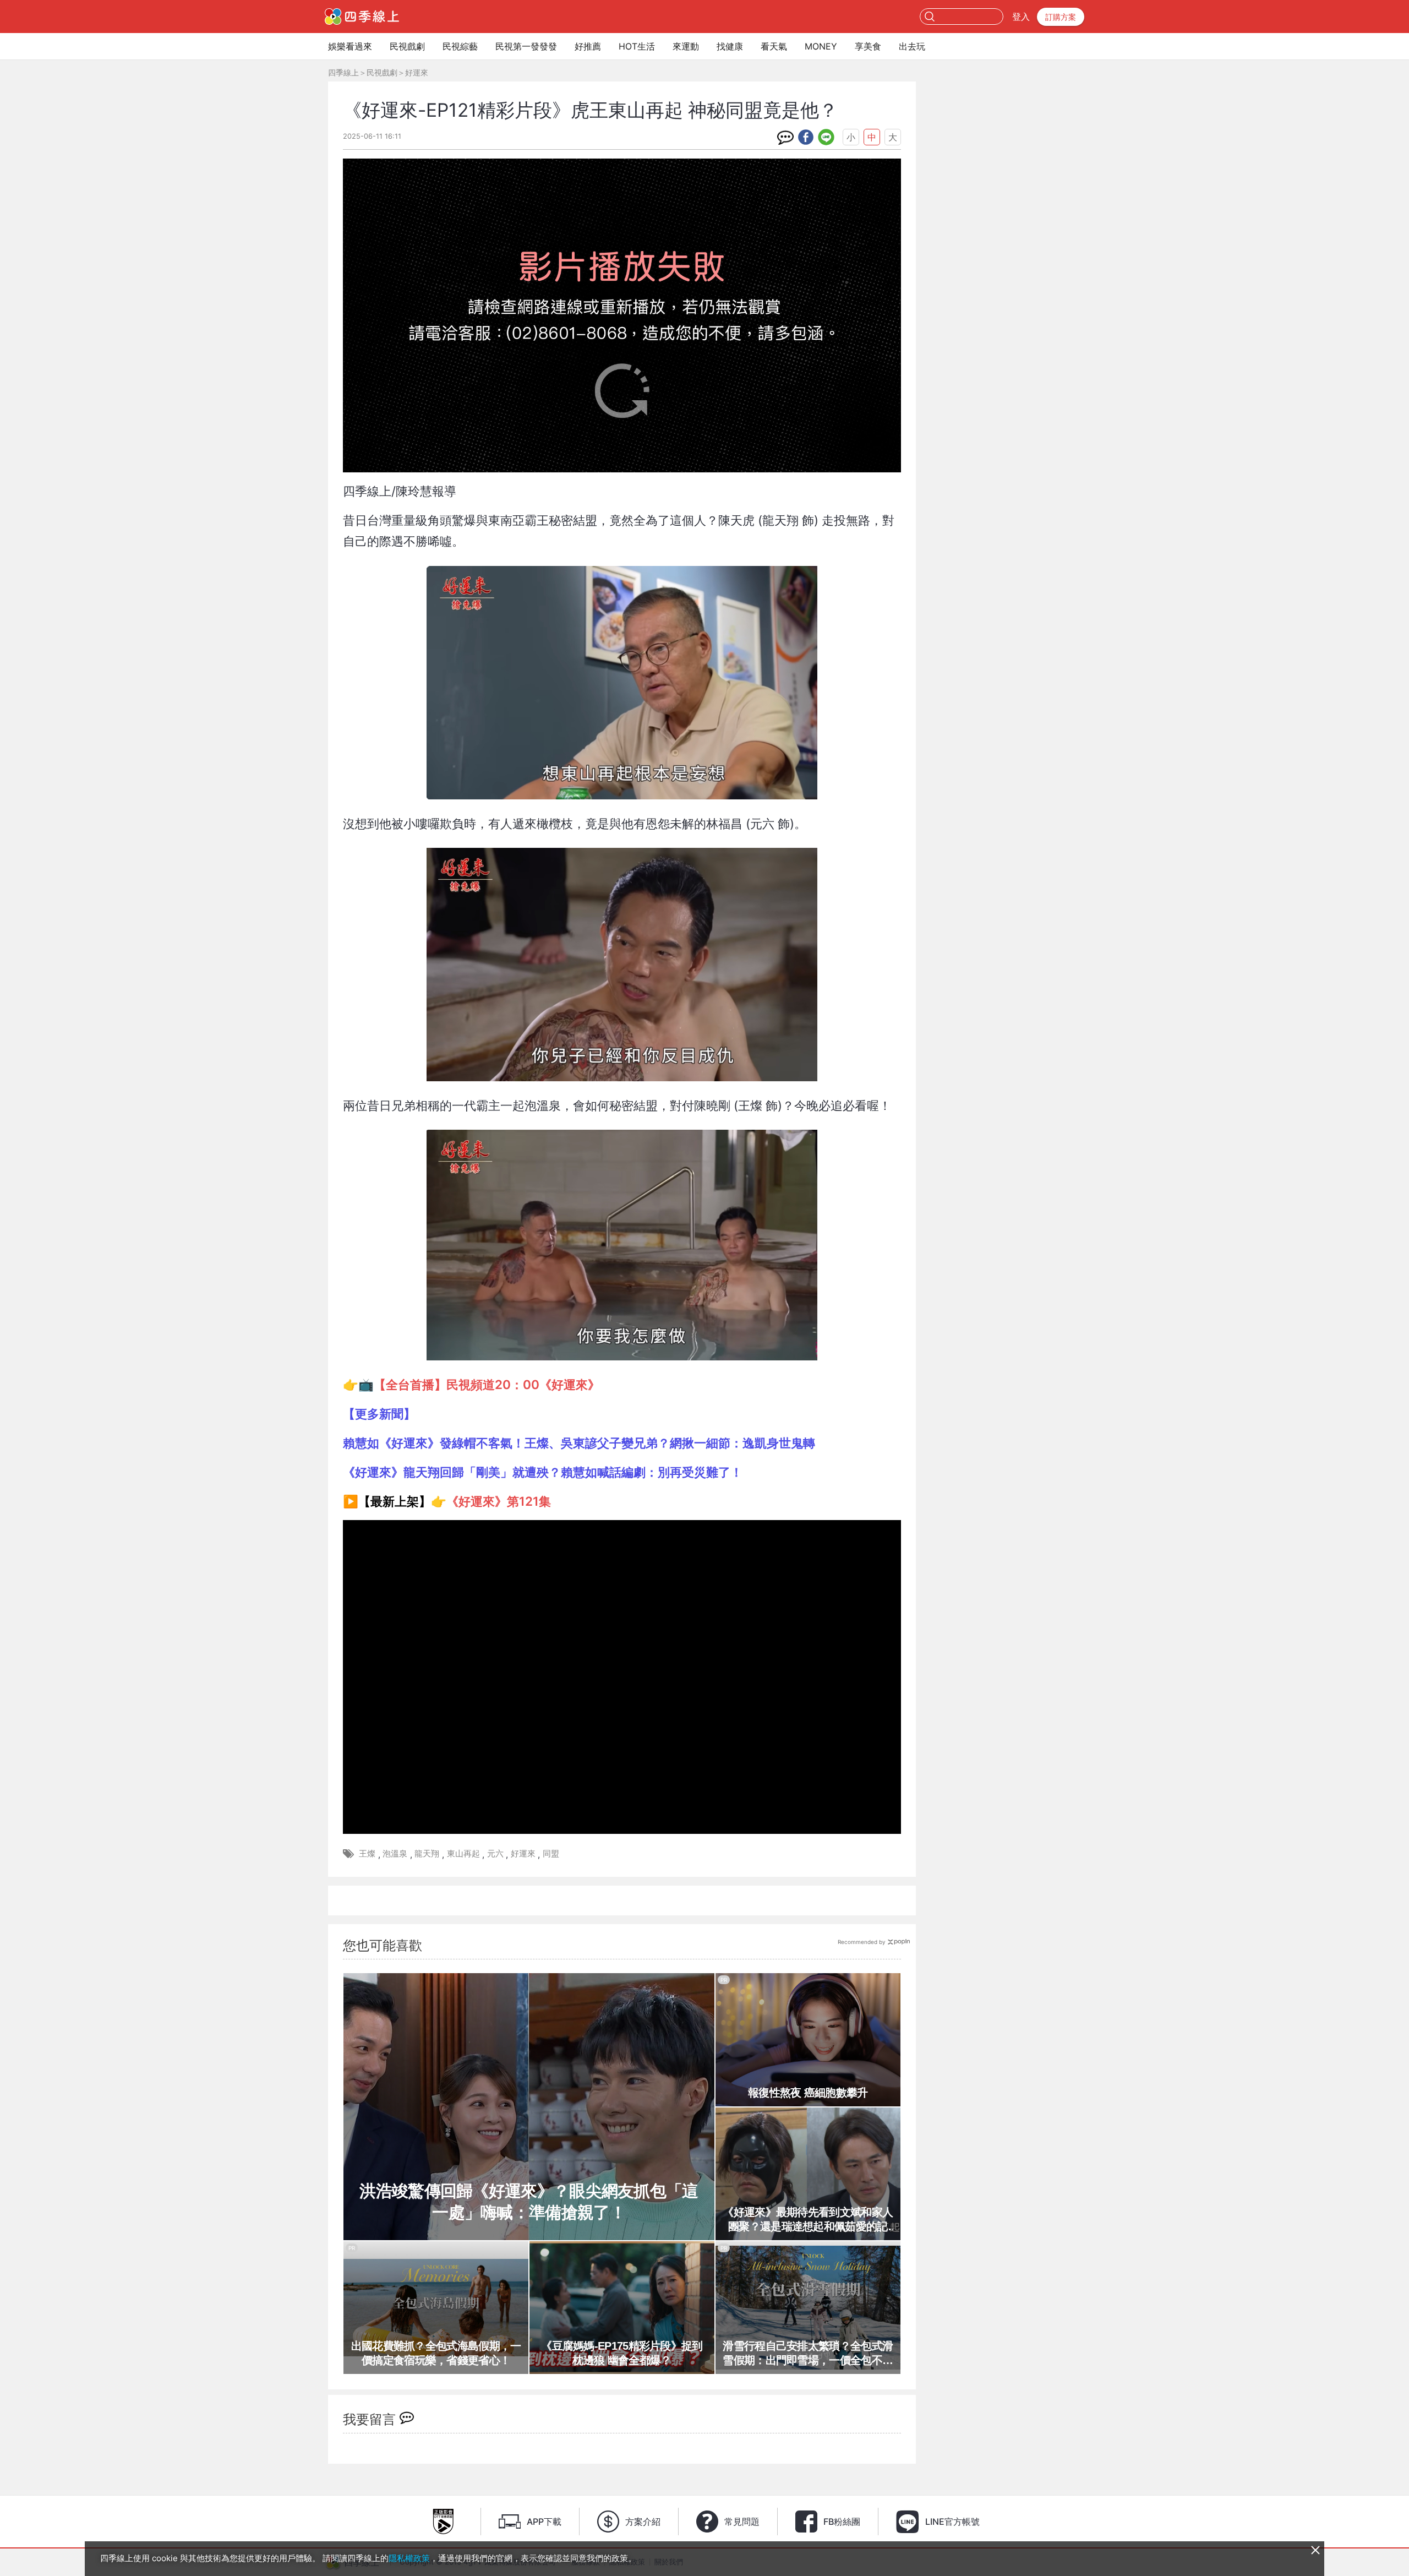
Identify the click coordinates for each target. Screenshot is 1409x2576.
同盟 (551, 1853)
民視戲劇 (407, 46)
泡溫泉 (395, 1853)
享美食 (868, 46)
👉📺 (471, 1384)
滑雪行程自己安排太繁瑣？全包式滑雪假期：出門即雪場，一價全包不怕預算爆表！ (808, 2354)
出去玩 (912, 46)
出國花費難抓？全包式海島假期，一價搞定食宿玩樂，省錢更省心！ (436, 2353)
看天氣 (774, 46)
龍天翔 (427, 1853)
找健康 (730, 46)
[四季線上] (362, 17)
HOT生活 (637, 46)
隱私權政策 (409, 2558)
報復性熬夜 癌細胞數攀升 (808, 2093)
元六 (495, 1853)
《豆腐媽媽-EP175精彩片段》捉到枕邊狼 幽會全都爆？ (622, 2353)
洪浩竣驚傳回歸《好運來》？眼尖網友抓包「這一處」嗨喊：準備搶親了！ (529, 2202)
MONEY (821, 46)
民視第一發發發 (526, 46)
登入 (1021, 17)
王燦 (367, 1853)
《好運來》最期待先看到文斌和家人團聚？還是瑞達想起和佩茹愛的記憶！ (808, 2220)
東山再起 (463, 1853)
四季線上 (343, 72)
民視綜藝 (460, 46)
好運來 (417, 72)
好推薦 (588, 46)
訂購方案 (1061, 17)
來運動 (686, 46)
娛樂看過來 (350, 46)
